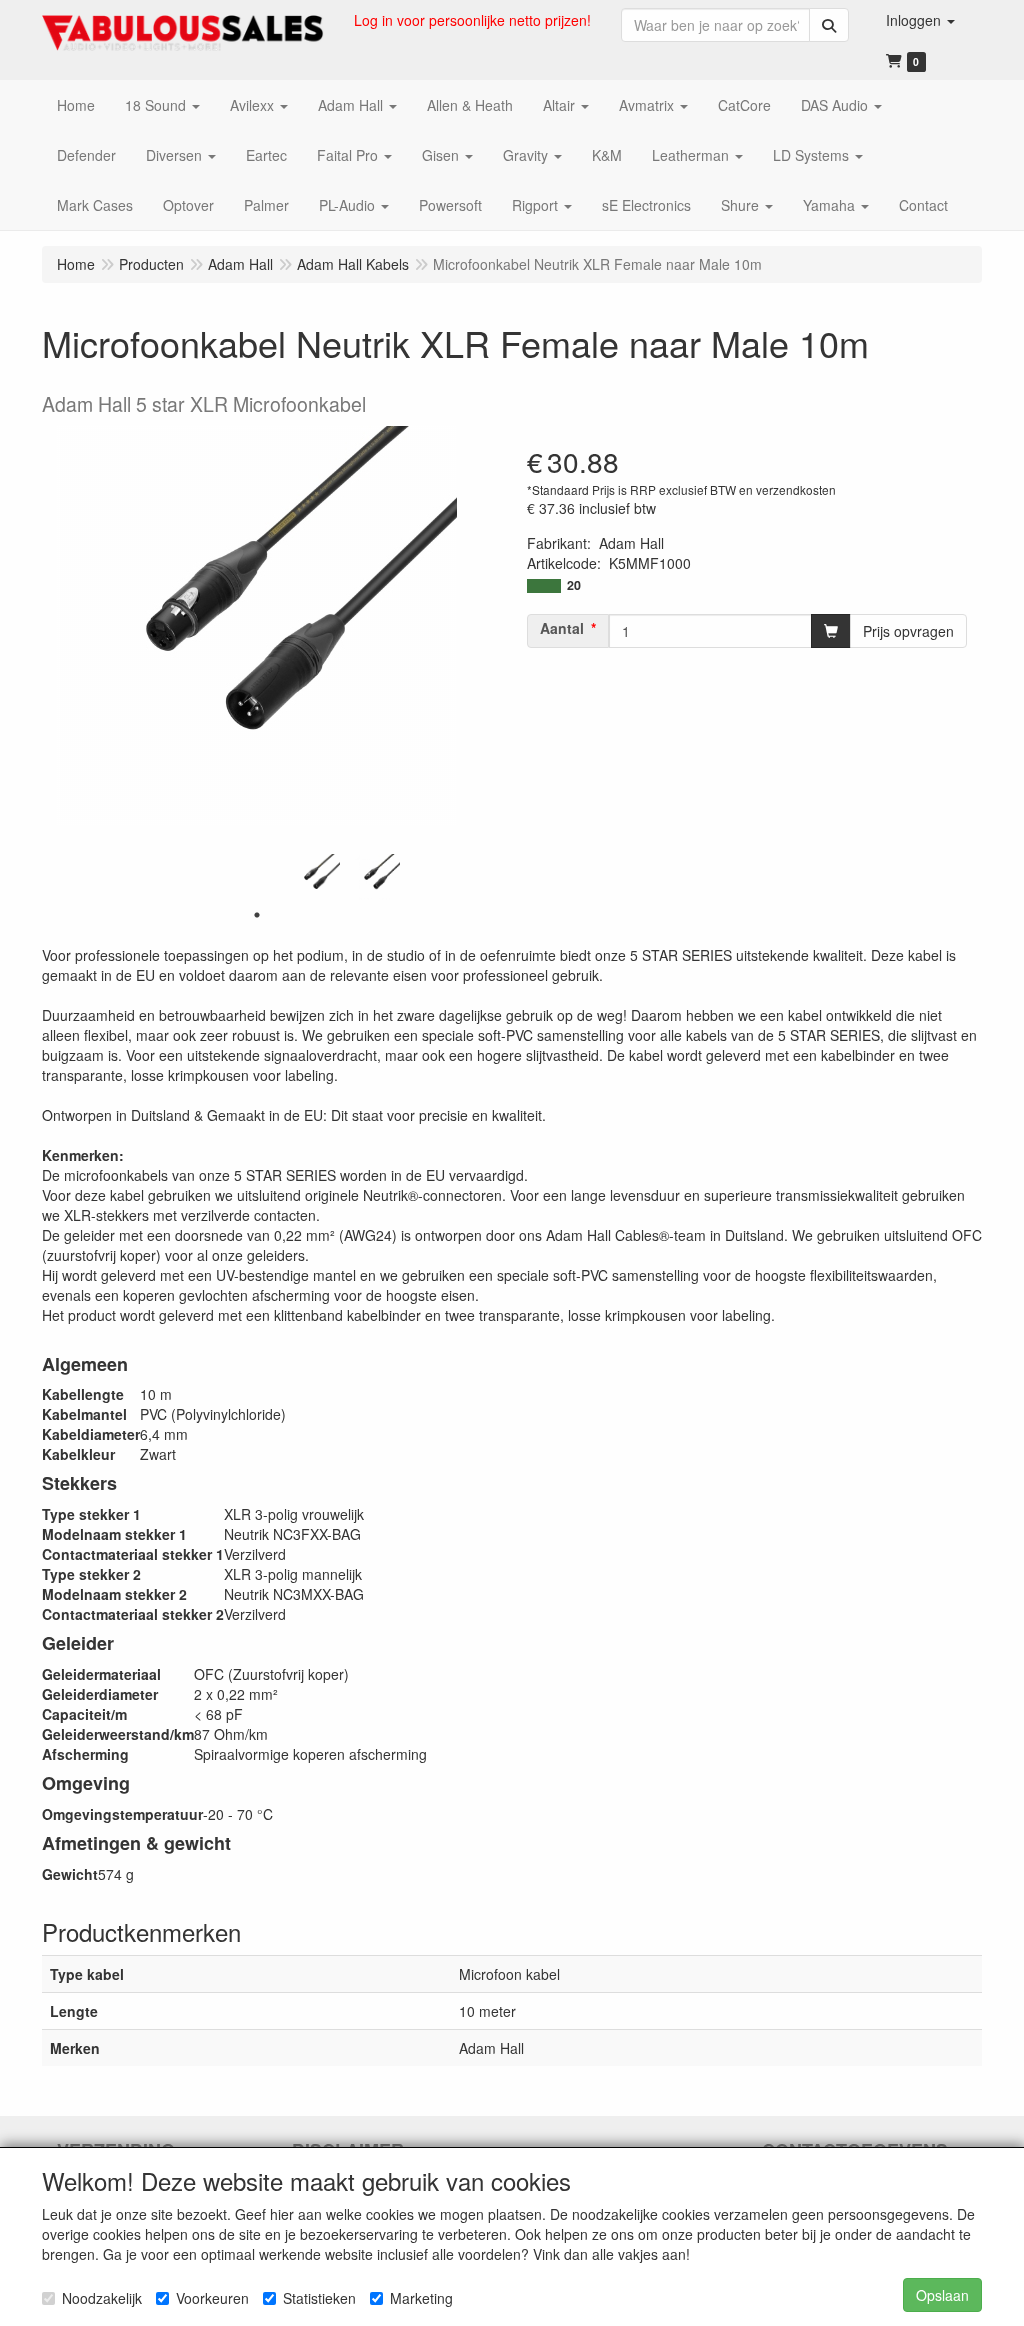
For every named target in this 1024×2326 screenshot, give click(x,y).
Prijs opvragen (908, 631)
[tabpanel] (317, 877)
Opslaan (942, 2295)
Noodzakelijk (102, 2298)
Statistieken (319, 2298)
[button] (920, 20)
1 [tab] (257, 915)
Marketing (421, 2298)
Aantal (562, 628)
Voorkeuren (212, 2298)
